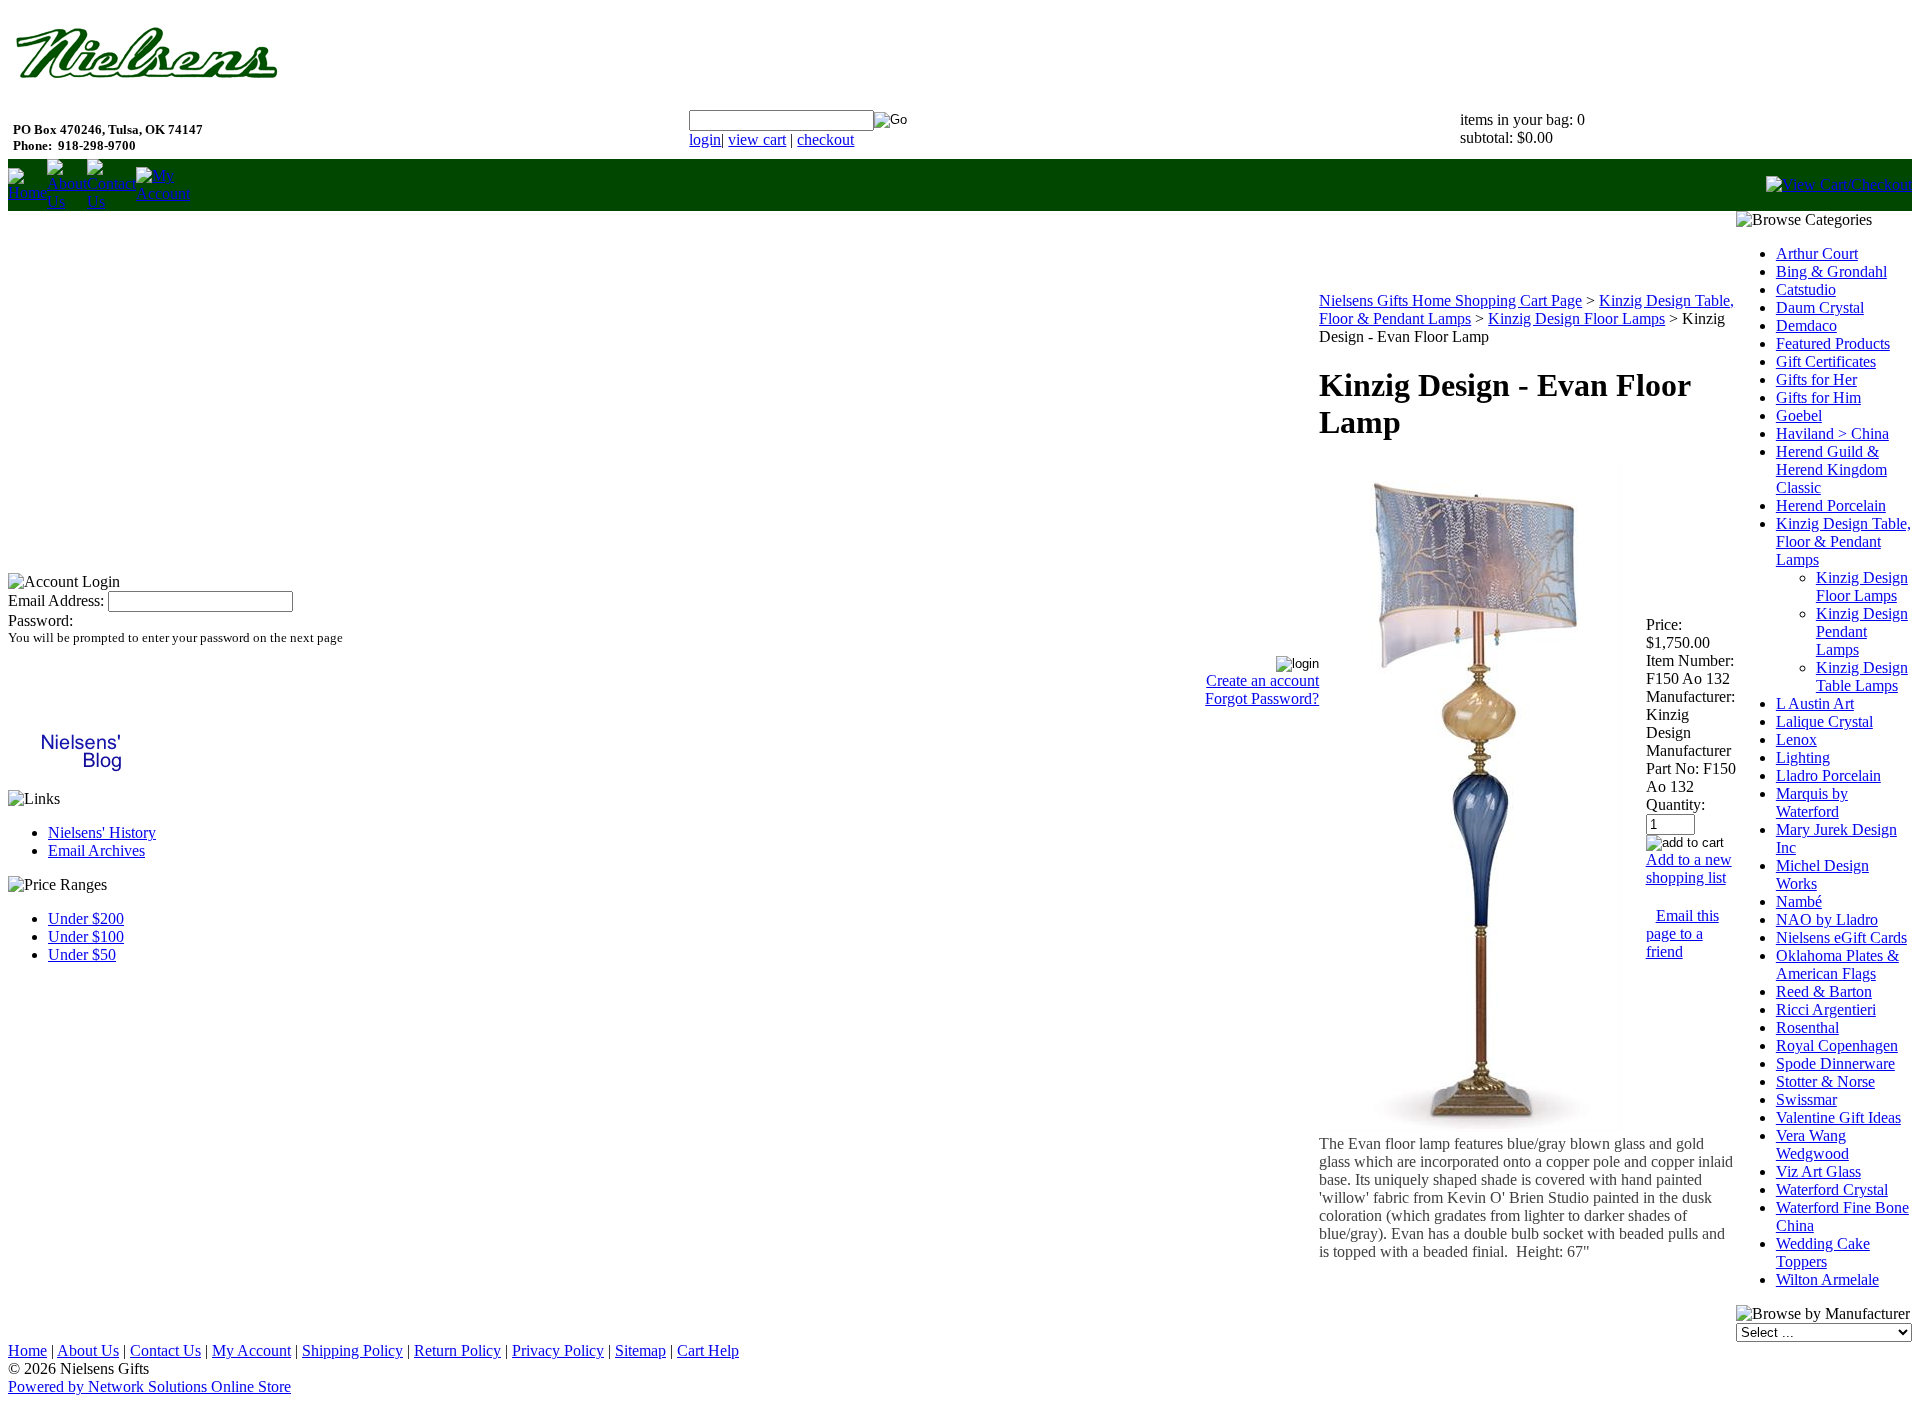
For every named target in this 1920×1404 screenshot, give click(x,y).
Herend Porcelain (1831, 505)
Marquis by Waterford (1812, 802)
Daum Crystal (1820, 307)
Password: (40, 620)
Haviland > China (1832, 433)
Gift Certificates (1826, 361)
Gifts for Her (1816, 379)
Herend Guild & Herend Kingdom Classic (1831, 469)
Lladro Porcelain (1828, 775)
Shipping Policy (352, 1350)
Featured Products (1833, 343)
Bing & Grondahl (1831, 271)
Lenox (1796, 739)
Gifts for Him (1818, 397)
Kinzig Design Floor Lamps (1576, 318)
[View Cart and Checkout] (1839, 184)
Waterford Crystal (1832, 1189)
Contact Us (165, 1350)
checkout (825, 139)
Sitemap (640, 1350)
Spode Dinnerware (1835, 1063)
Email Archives (96, 850)
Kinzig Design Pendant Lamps (1862, 631)
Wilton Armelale (1827, 1279)
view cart (757, 139)
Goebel (1799, 415)
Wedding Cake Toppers (1823, 1252)
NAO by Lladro (1827, 919)
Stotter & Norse (1825, 1081)
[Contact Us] (111, 201)
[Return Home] (27, 192)
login (705, 139)
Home (27, 1350)
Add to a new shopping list (1689, 868)
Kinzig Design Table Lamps (1862, 676)
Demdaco (1806, 325)
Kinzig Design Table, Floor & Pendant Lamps (1843, 541)
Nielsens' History (102, 832)
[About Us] (67, 201)
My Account (251, 1350)
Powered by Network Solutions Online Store (149, 1386)
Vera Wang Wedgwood (1812, 1144)
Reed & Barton (1824, 991)
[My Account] (163, 193)
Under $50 (82, 954)
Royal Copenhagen (1837, 1045)
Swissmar (1806, 1099)
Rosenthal (1807, 1027)
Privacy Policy (558, 1350)
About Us (88, 1350)
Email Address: (56, 600)
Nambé (1799, 901)
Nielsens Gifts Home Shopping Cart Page (1450, 300)
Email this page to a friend (1682, 933)
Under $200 (86, 918)
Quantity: (1675, 804)
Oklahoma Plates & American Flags (1837, 964)
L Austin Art (1815, 703)
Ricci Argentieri (1826, 1009)
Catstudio (1806, 289)
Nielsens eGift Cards (1841, 937)
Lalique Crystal (1824, 721)
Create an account (1262, 680)
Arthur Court (1817, 253)
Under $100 (86, 936)
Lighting (1803, 757)
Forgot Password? (1262, 698)
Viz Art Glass (1818, 1171)
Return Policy (457, 1350)
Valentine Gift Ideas (1838, 1117)
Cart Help (708, 1350)
